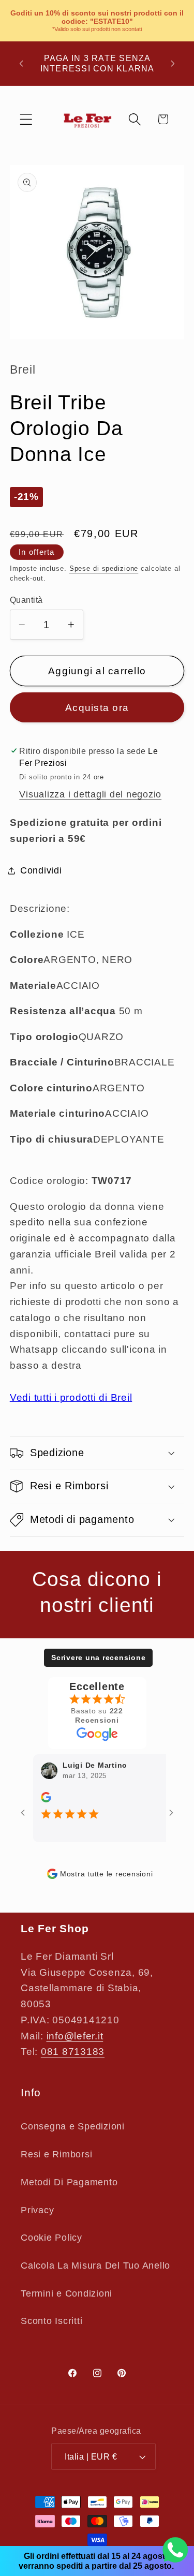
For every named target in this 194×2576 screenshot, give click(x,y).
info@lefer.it (75, 2036)
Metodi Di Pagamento (69, 2182)
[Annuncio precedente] (21, 64)
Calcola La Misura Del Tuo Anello (95, 2266)
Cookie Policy (51, 2238)
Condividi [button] (41, 870)
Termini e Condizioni (66, 2293)
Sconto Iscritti (51, 2321)
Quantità (26, 600)
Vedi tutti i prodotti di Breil (71, 1397)
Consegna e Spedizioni (73, 2126)
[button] (26, 119)
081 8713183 (73, 2052)
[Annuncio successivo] (173, 64)
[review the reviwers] (36, 1800)
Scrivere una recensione (98, 1657)
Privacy (37, 2210)
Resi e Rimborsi (56, 2154)
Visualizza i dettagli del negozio (90, 794)
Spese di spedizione (104, 569)
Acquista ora (97, 708)
